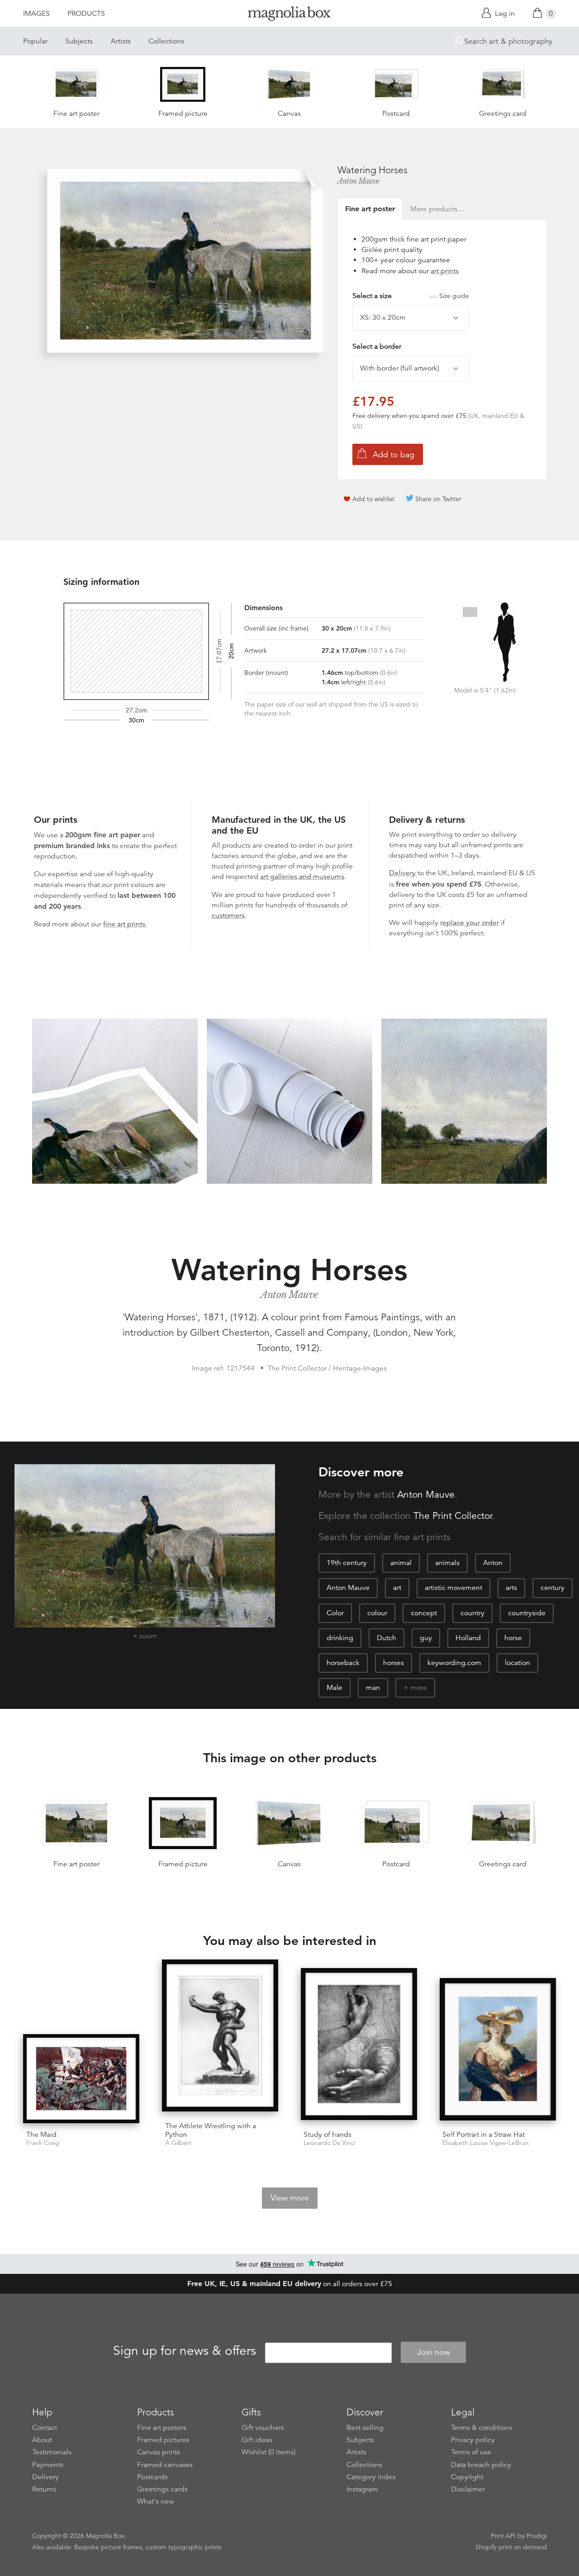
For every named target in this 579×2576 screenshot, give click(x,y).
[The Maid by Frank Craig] (81, 2078)
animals (447, 1563)
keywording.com (454, 1663)
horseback (343, 1663)
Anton (493, 1563)
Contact (45, 2428)
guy (426, 1638)
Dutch (387, 1638)
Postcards (152, 2477)
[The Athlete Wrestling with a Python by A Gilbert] (220, 2037)
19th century (347, 1563)
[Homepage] (289, 15)
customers (228, 916)
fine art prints (124, 924)
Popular (35, 41)
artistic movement (453, 1588)
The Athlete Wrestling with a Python (211, 2130)
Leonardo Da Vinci (329, 2143)
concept (424, 1613)
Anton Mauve (358, 181)
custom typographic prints (183, 2547)
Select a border (377, 346)
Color (335, 1613)
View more (290, 2198)
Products (86, 14)
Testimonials (52, 2452)
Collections (166, 41)
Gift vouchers (263, 2428)
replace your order (470, 923)
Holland (468, 1638)
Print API (503, 2536)
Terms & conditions (482, 2428)
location (517, 1663)
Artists (121, 41)
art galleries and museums (302, 877)
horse (513, 1638)
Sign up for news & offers (185, 2351)
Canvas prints (159, 2452)
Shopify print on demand (511, 2547)
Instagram (362, 2489)
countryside (527, 1613)
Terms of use (471, 2452)
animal (401, 1563)
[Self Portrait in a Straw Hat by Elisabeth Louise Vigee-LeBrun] (498, 2051)
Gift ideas (257, 2440)
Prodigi (537, 2536)
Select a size (411, 296)
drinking (340, 1638)
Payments (48, 2465)
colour (377, 1613)
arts (511, 1588)
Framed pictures (163, 2440)
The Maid (41, 2135)
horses (394, 1663)
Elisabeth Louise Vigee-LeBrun (486, 2143)
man (373, 1688)
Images (36, 14)
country (472, 1613)
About (42, 2440)
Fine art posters (162, 2428)
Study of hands (327, 2135)
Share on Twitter (438, 499)
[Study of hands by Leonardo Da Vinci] (359, 2046)
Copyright (467, 2477)
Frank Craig (43, 2143)
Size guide (454, 296)
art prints (445, 271)
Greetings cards (162, 2489)
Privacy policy (473, 2440)
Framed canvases (165, 2465)
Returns (44, 2489)
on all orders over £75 (290, 2284)
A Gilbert (178, 2143)
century (553, 1588)
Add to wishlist (373, 499)
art (397, 1588)
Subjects (79, 41)
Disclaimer (468, 2489)
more (419, 1688)
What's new (156, 2501)
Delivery (402, 873)
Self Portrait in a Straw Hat (484, 2135)
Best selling (365, 2428)
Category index (371, 2477)
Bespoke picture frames (108, 2547)
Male (335, 1688)
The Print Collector (453, 1516)
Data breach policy (481, 2465)
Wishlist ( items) (268, 2452)
